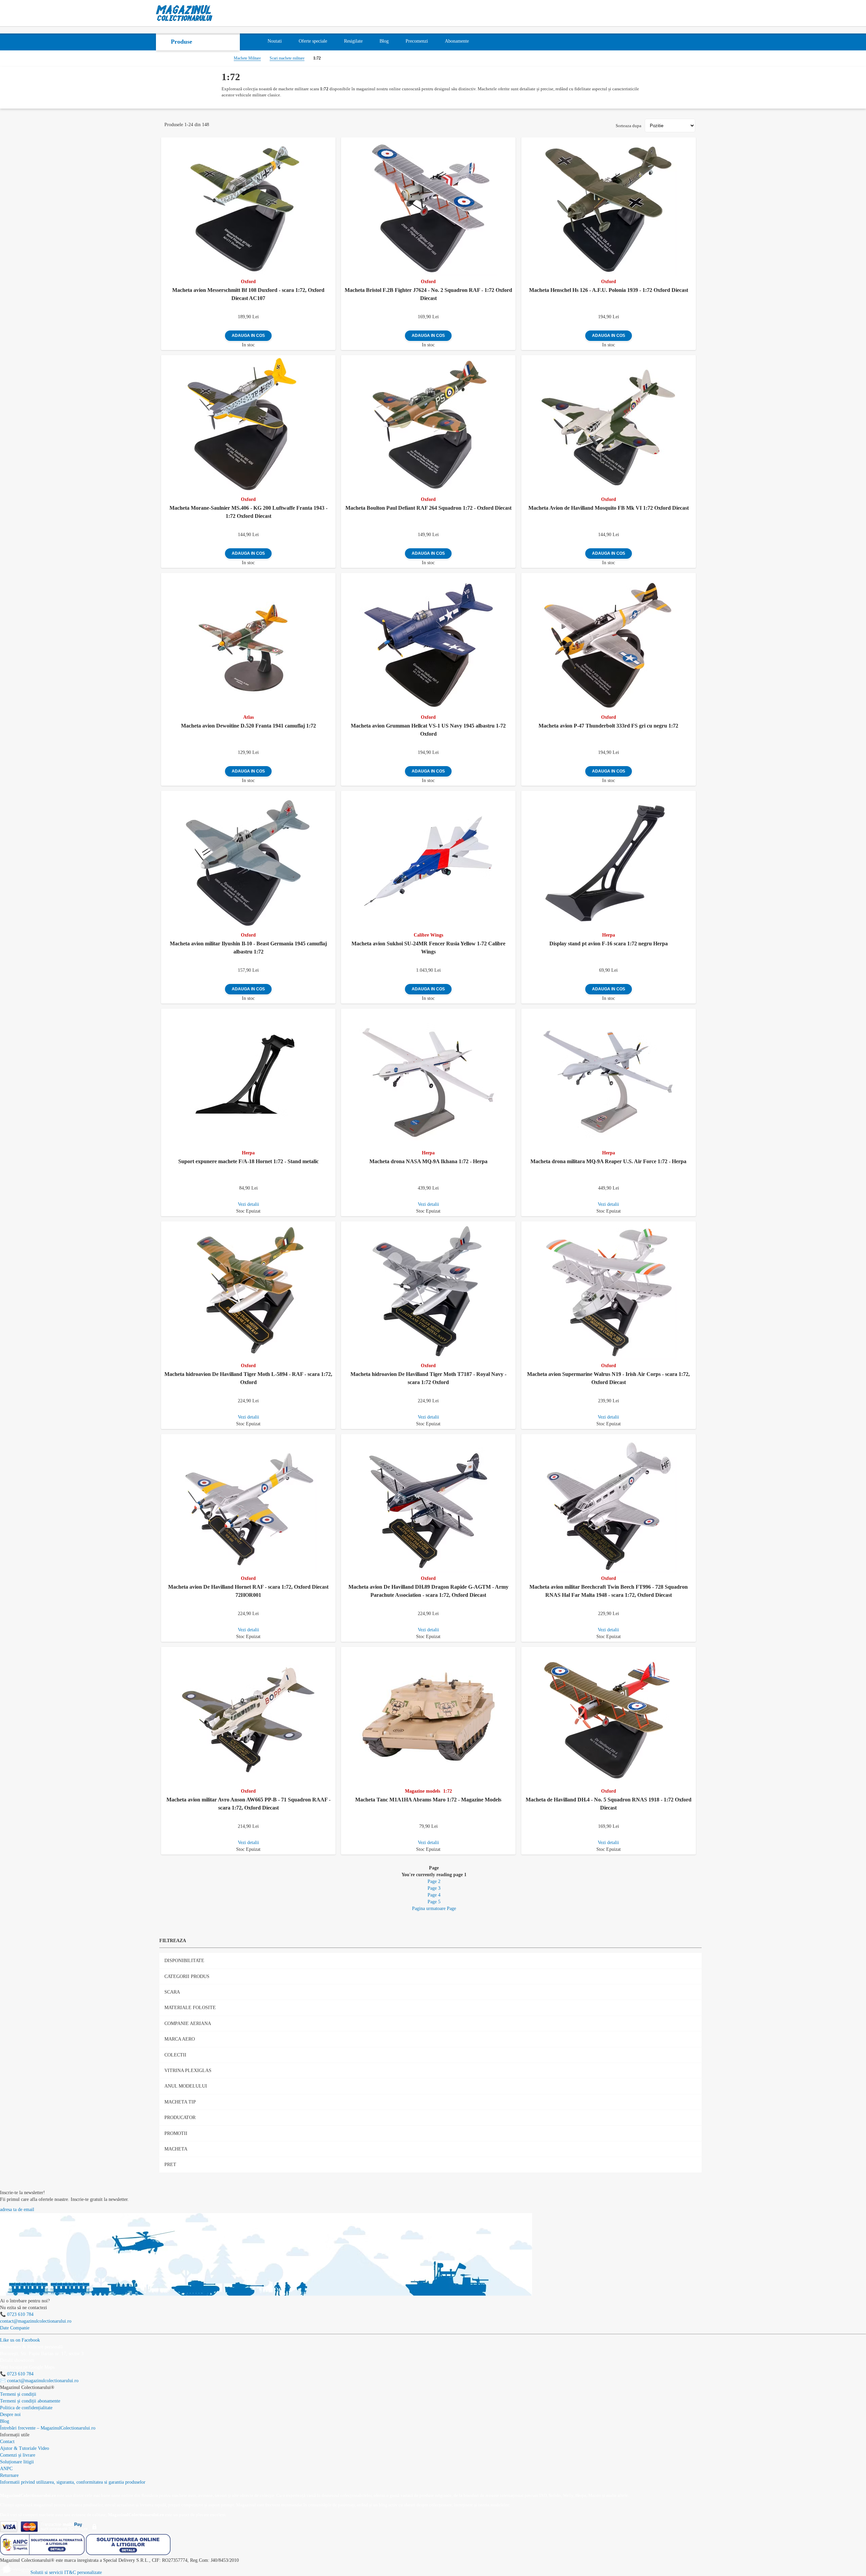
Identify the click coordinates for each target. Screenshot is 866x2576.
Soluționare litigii (17, 2462)
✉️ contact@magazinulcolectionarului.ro (39, 2381)
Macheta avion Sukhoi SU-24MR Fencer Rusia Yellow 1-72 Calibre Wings (428, 948)
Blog (5, 2421)
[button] (332, 141)
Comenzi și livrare (18, 2455)
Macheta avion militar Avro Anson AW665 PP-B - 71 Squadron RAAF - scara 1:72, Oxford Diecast (248, 1804)
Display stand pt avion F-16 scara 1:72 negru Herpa (609, 944)
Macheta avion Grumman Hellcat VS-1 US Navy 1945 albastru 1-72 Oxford (428, 730)
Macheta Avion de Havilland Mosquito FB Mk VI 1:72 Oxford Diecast (609, 508)
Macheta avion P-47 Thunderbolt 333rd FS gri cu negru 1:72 (608, 726)
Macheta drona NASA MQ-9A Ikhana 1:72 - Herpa (428, 1161)
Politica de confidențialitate (26, 2408)
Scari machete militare (287, 58)
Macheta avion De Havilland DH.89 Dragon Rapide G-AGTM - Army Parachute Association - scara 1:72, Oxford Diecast (428, 1591)
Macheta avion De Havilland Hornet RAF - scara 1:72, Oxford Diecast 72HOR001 (248, 1591)
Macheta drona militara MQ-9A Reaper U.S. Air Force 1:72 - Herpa (608, 1161)
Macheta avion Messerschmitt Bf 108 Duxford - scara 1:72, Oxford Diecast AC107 (248, 294)
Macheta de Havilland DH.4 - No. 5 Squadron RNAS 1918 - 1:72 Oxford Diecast (609, 1804)
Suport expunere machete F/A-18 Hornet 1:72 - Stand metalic (248, 1161)
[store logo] (184, 13)
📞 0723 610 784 (17, 2314)
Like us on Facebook (20, 2340)
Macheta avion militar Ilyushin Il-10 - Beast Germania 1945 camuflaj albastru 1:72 (248, 948)
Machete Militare (247, 58)
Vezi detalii (248, 1204)
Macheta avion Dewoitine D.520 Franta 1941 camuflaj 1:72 (248, 726)
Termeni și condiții (18, 2394)
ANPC (6, 2469)
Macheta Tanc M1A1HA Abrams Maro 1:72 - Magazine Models (428, 1800)
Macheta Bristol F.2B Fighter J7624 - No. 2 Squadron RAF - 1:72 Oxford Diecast (428, 294)
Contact (7, 2442)
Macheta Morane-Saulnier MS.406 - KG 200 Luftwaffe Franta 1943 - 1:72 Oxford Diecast (248, 512)
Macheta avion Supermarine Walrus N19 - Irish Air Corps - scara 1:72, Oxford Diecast (608, 1378)
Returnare (9, 2475)
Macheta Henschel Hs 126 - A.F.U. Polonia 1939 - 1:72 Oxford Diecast (609, 290)
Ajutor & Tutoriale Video (25, 2448)
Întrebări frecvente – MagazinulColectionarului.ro (48, 2428)
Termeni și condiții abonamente (30, 2401)
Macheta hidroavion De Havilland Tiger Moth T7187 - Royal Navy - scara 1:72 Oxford (428, 1378)
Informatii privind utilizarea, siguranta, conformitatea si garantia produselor (73, 2482)
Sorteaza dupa (629, 126)
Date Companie (15, 2328)
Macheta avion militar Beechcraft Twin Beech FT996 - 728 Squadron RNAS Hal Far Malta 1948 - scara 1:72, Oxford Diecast (609, 1591)
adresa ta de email (17, 2210)
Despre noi (10, 2414)
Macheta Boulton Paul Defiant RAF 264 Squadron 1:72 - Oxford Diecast (428, 508)
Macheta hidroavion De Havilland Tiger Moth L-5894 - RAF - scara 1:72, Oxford (248, 1378)
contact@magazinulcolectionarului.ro (36, 2321)
